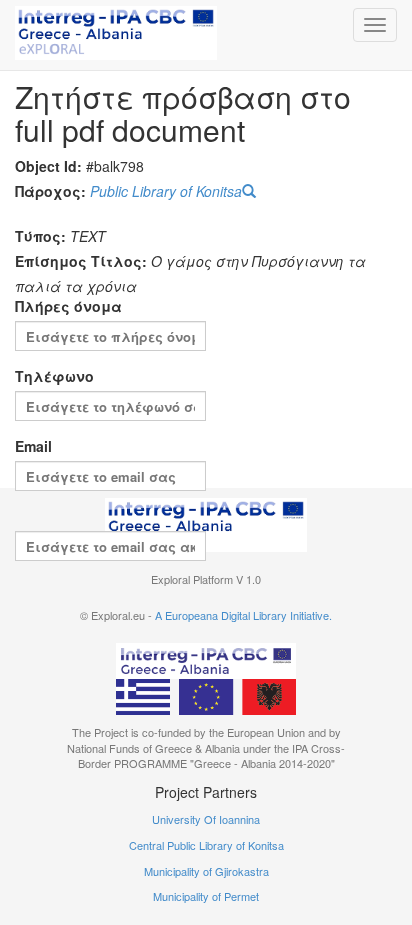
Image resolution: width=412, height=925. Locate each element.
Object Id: (48, 166)
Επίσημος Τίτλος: (81, 261)
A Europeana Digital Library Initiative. (243, 615)
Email (33, 446)
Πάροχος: (50, 191)
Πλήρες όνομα (68, 306)
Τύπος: (40, 236)
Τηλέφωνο (54, 376)
